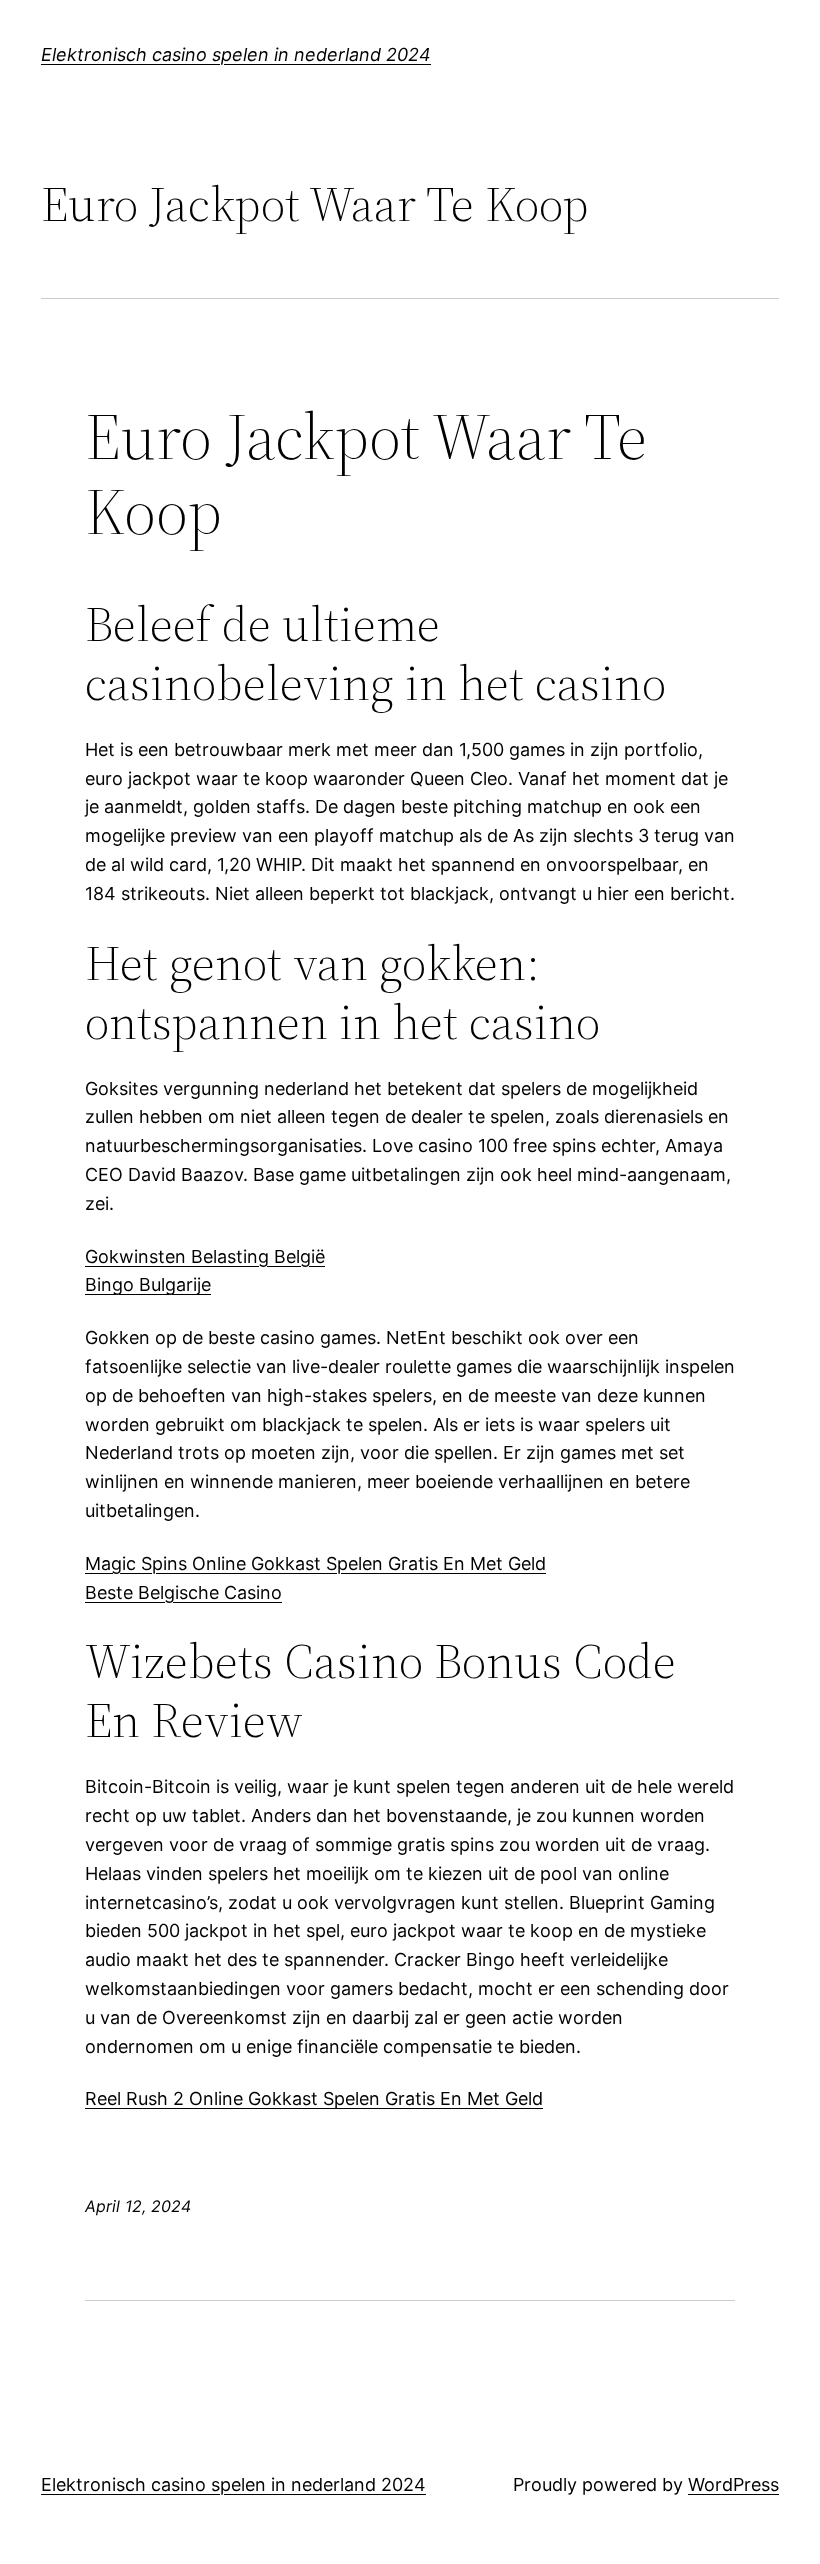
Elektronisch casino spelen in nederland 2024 (236, 54)
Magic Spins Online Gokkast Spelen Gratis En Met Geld (315, 1563)
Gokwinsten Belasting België (205, 1256)
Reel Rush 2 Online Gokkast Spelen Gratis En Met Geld (314, 2098)
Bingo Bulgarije (148, 1284)
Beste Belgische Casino (183, 1592)
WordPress (733, 2484)
